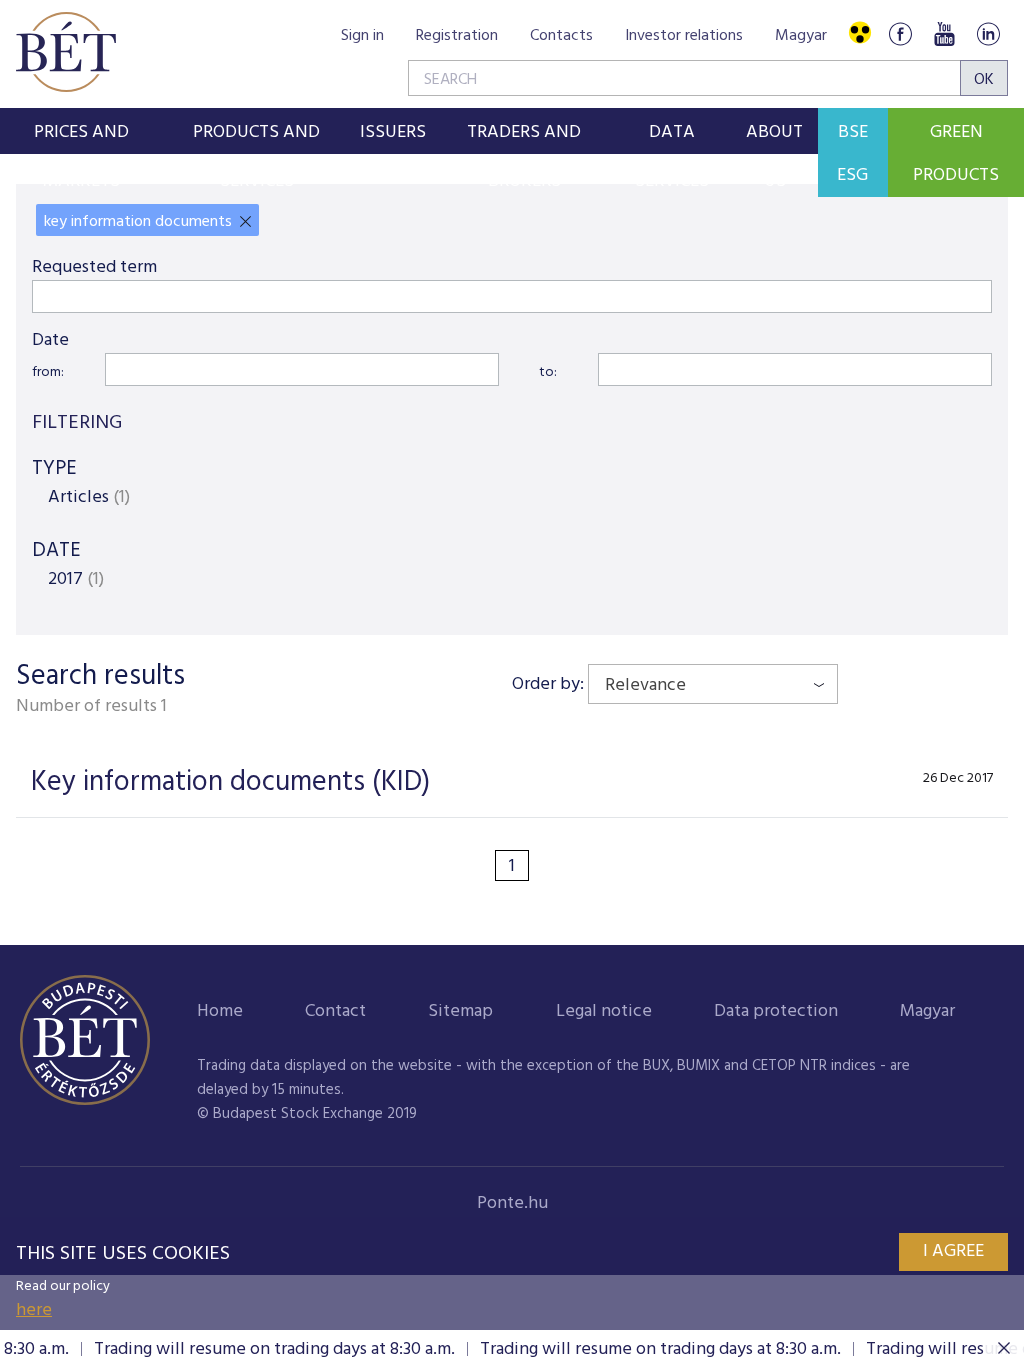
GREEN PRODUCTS (956, 154)
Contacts (561, 36)
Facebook (900, 33)
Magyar (801, 36)
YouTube (944, 33)
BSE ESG (852, 154)
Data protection (776, 1011)
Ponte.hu (512, 1203)
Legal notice (604, 1011)
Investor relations (684, 36)
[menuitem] (81, 131)
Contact (335, 1011)
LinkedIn (988, 33)
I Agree (953, 1251)
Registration (457, 36)
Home (220, 1011)
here (34, 1310)
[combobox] (713, 684)
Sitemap (460, 1011)
